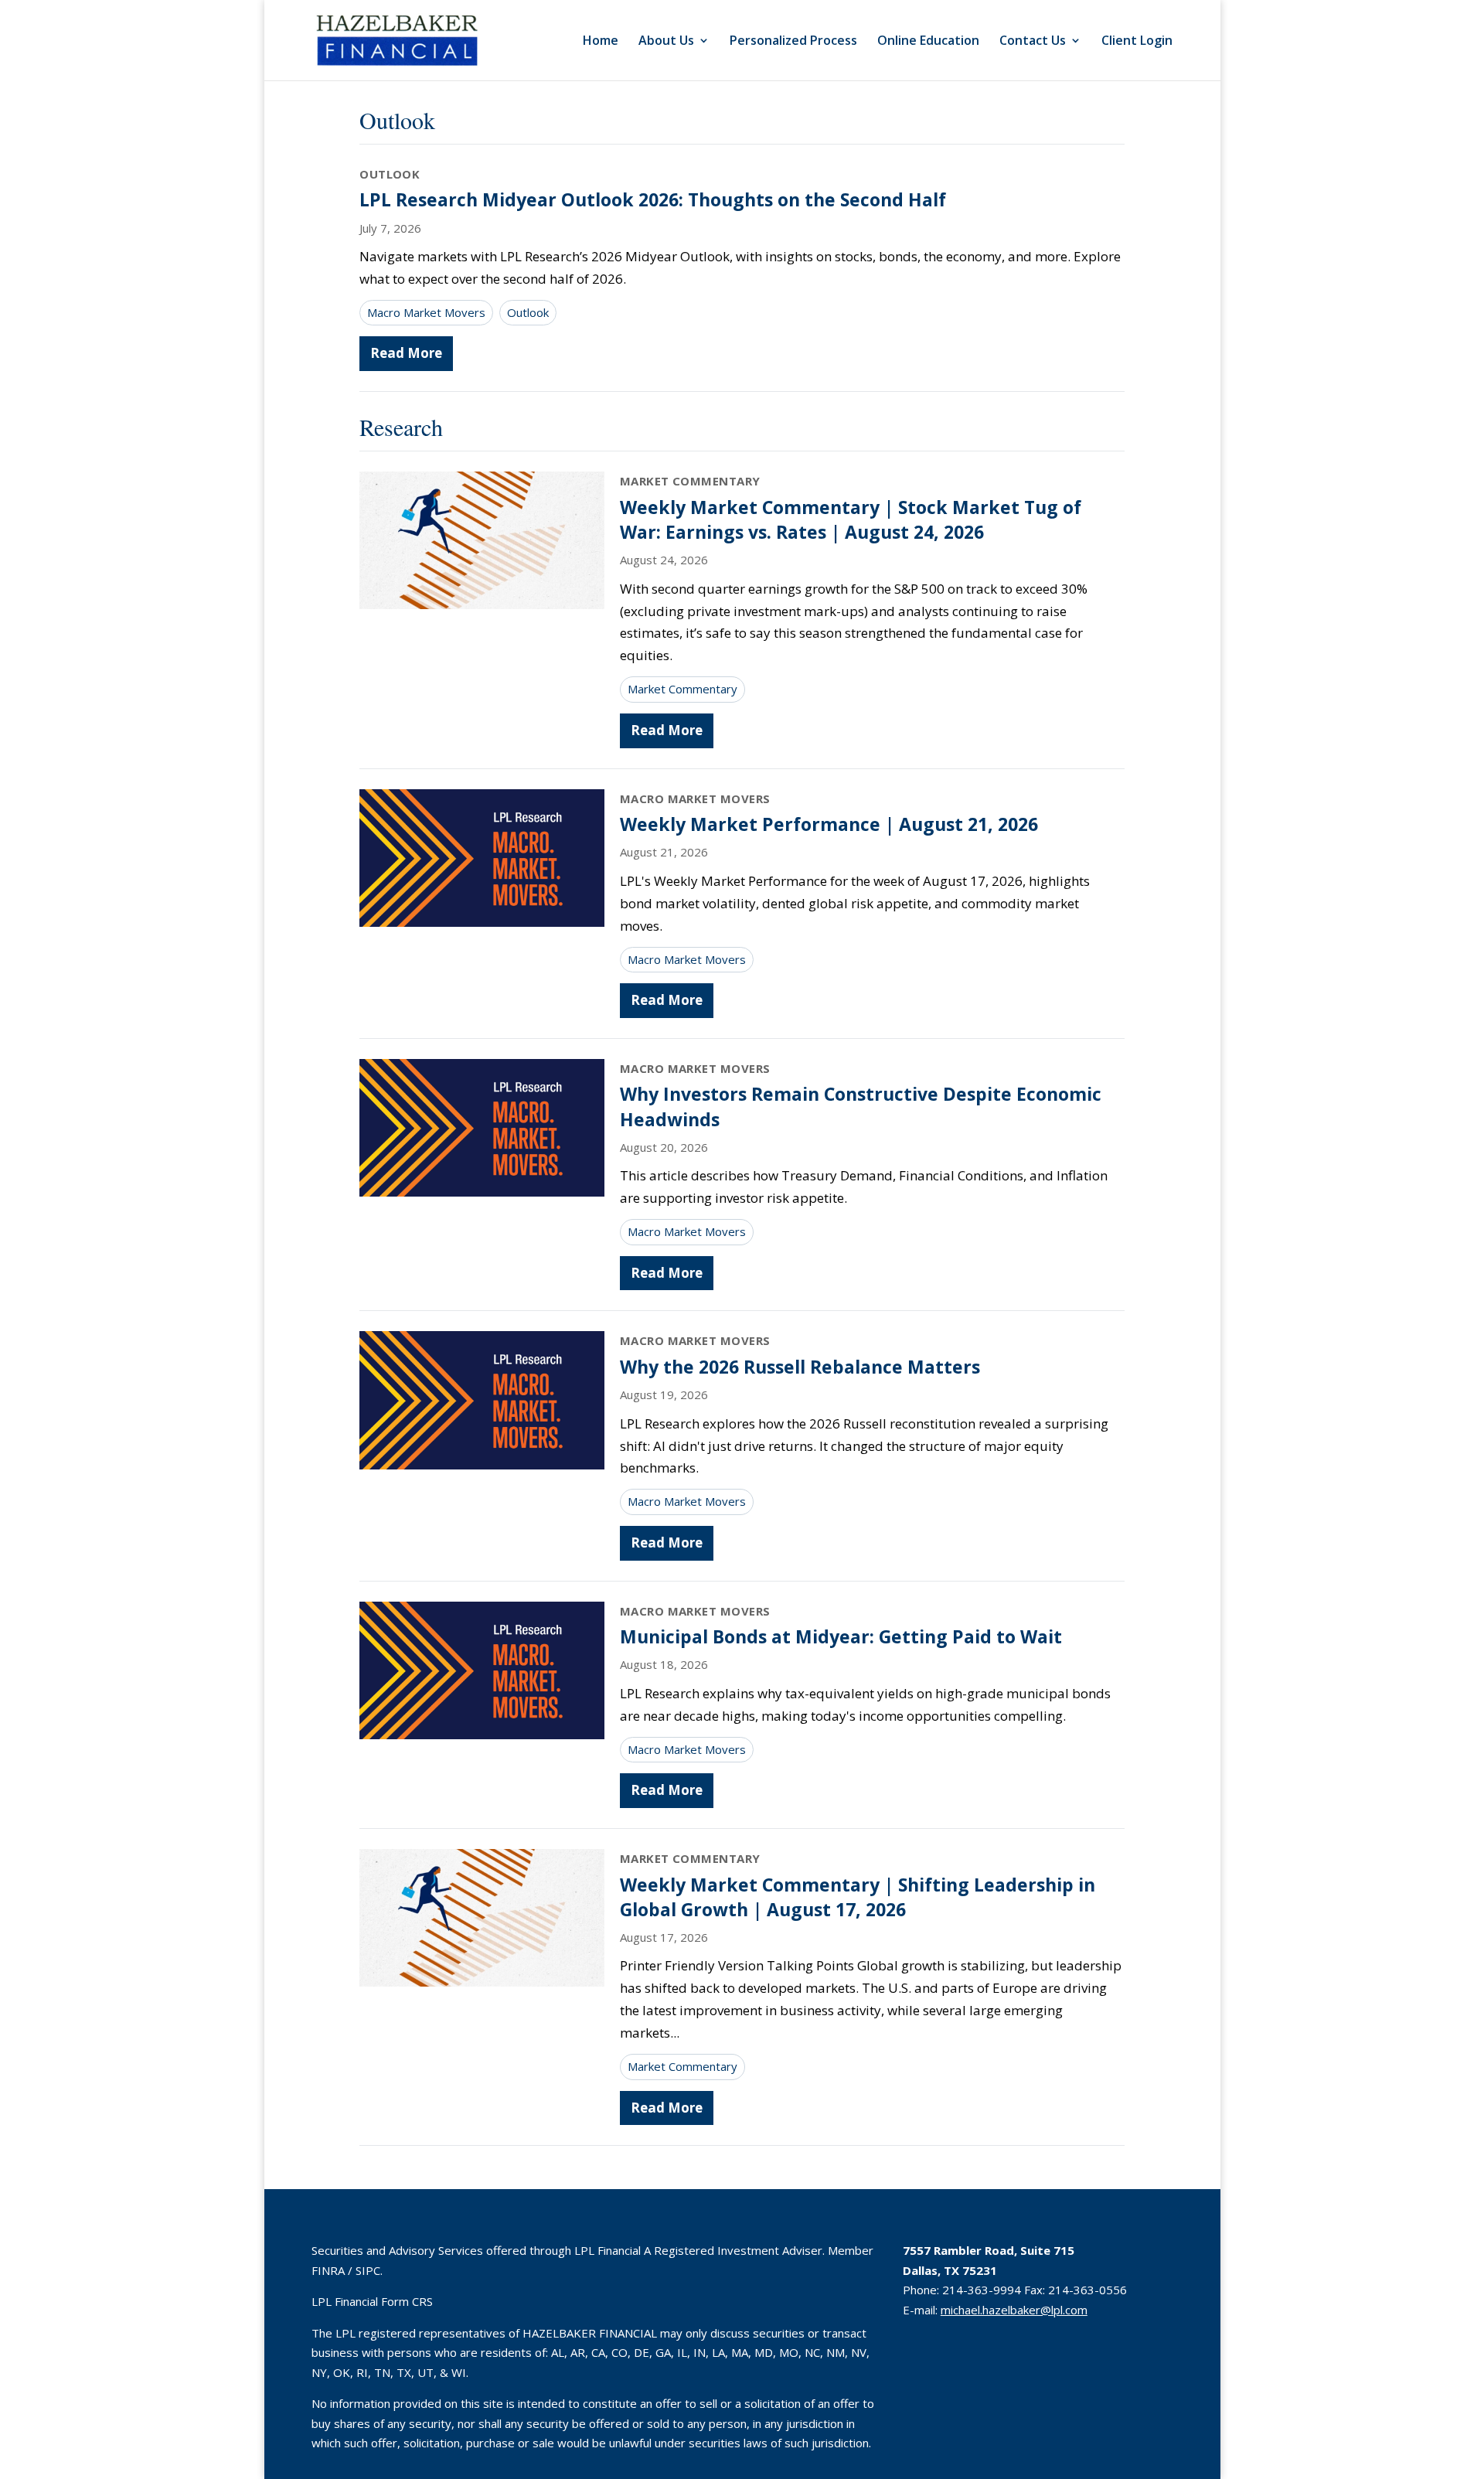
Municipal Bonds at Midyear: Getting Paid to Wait (841, 1636)
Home (601, 42)
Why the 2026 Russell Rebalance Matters (800, 1367)
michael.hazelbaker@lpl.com (1014, 2310)
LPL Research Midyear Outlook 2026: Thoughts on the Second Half (653, 199)
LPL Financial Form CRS (372, 2301)
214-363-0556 (1087, 2290)
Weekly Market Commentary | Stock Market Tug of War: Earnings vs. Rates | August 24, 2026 (851, 519)
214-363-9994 (982, 2290)
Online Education (928, 42)
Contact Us (1033, 42)
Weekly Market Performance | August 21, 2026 (829, 824)
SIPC (368, 2270)
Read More (406, 353)
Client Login (1137, 42)
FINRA (328, 2270)
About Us (666, 42)
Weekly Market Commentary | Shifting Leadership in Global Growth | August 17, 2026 (858, 1897)
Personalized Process (793, 42)
